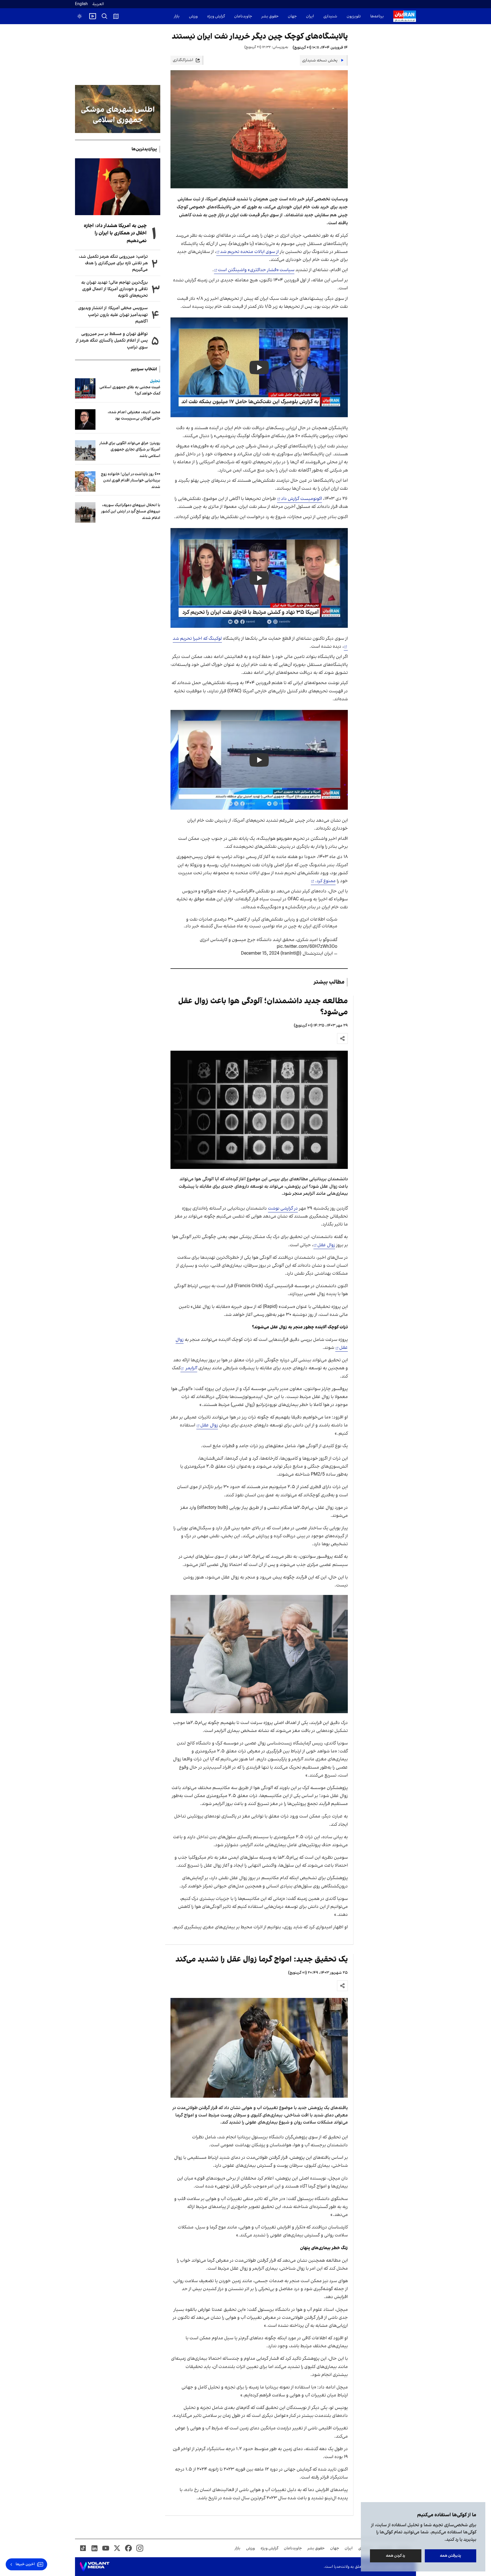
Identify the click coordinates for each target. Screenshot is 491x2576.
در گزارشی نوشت (283, 1208)
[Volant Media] (94, 2567)
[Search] (105, 16)
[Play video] (93, 16)
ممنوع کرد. (325, 881)
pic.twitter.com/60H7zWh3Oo (307, 947)
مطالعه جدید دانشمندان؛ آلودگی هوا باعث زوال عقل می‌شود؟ (263, 1007)
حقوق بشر (270, 16)
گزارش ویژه (216, 16)
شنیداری (330, 16)
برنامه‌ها (377, 16)
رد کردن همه (396, 2556)
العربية (98, 4)
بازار (177, 16)
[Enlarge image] (259, 1110)
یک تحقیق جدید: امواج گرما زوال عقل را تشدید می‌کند (262, 1959)
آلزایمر (191, 1368)
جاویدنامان (243, 16)
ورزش (193, 16)
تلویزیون (354, 16)
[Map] (116, 16)
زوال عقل (326, 1245)
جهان (292, 16)
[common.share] (342, 1038)
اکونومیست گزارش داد (301, 499)
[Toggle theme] (80, 16)
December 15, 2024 (260, 953)
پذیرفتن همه (451, 2556)
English (81, 4)
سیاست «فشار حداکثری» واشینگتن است (256, 270)
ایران (310, 16)
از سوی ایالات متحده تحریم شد (249, 252)
